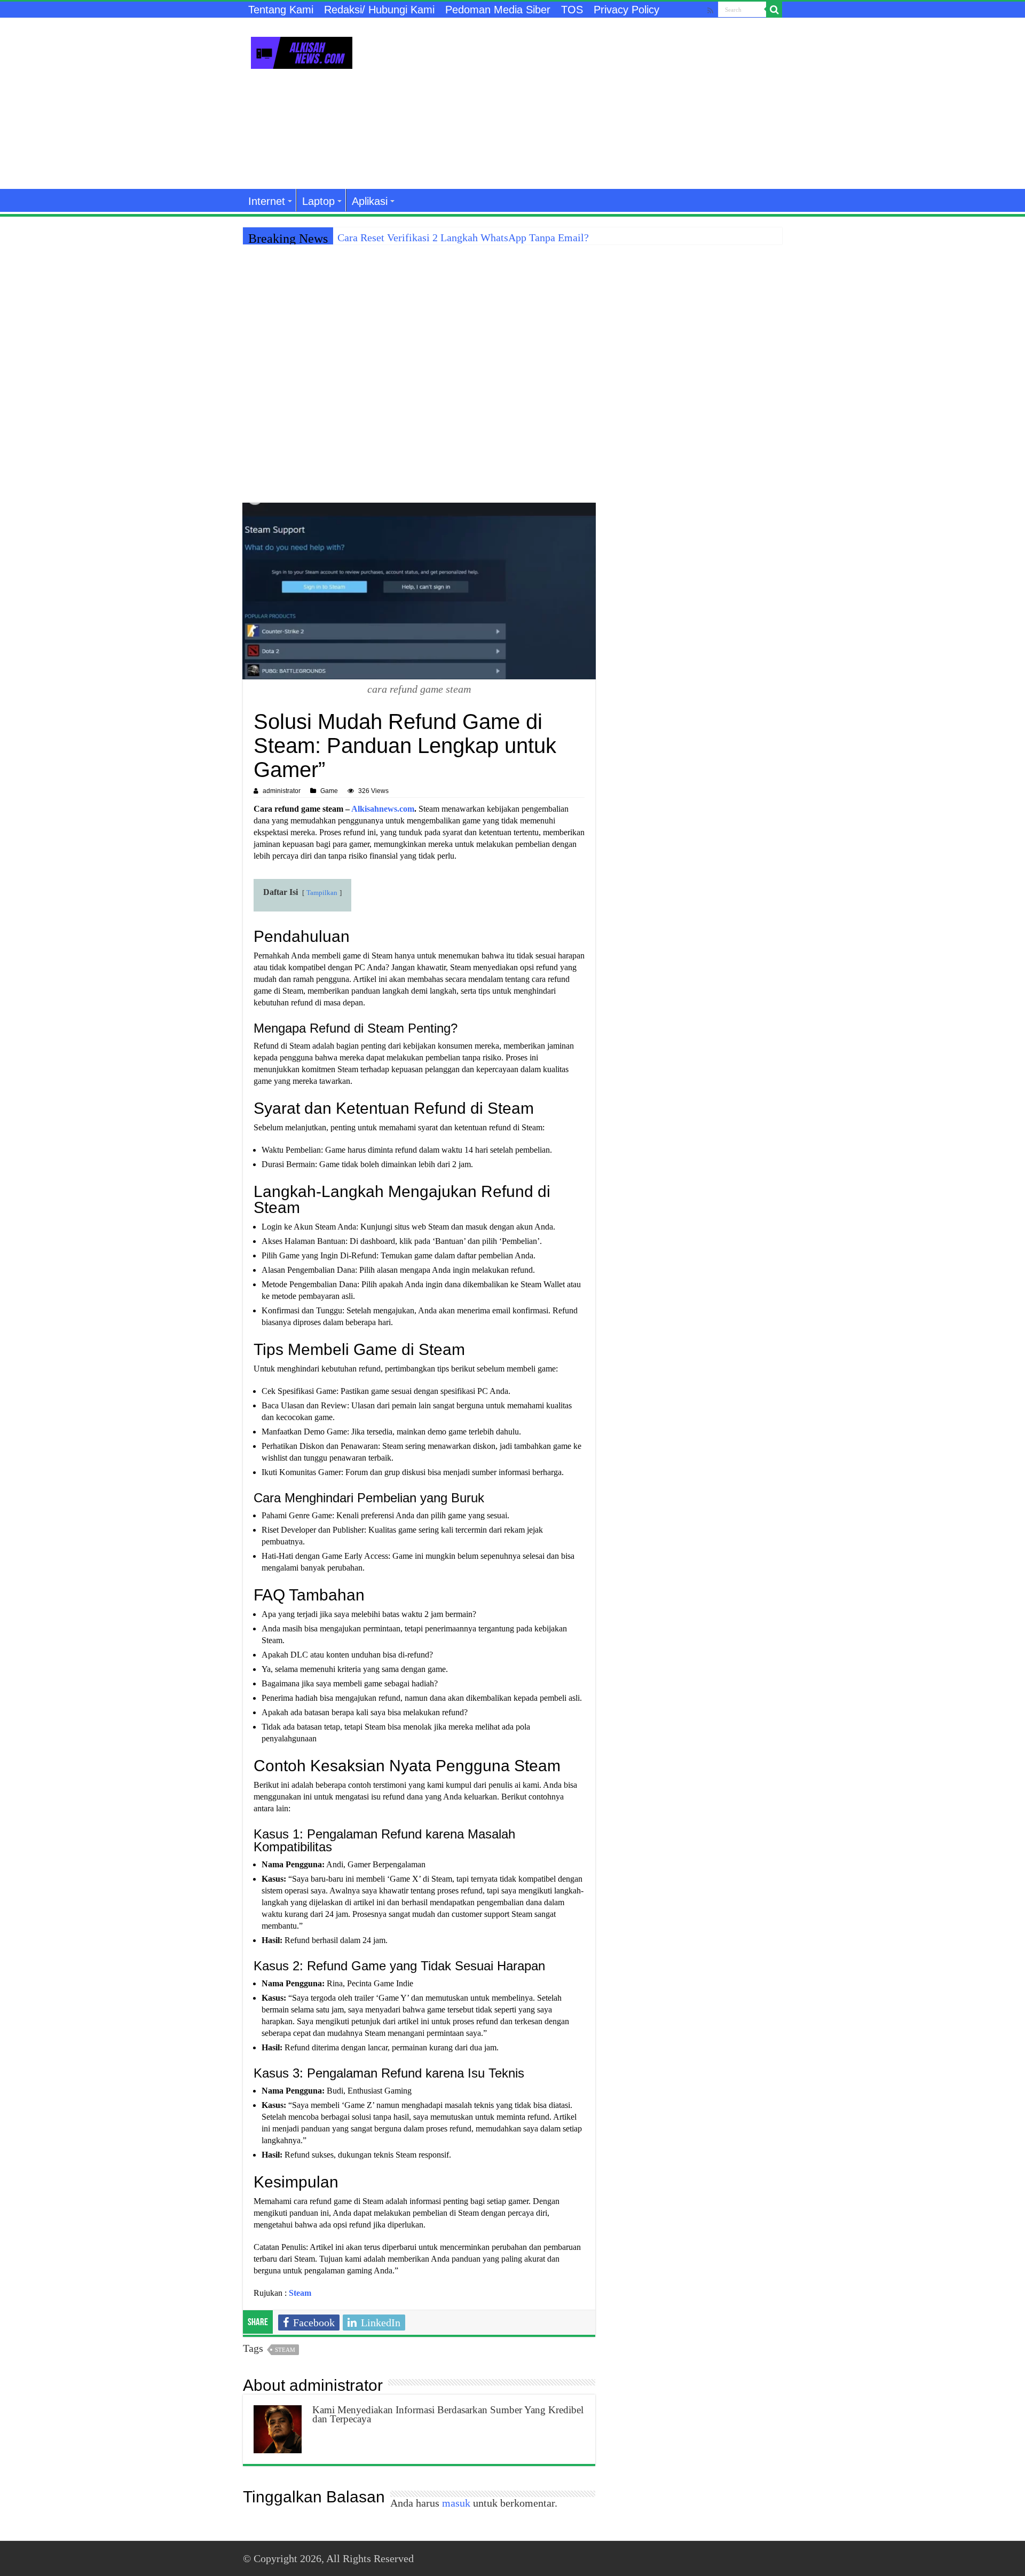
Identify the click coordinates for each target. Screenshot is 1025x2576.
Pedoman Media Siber (498, 10)
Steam (285, 2350)
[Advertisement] (580, 104)
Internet (267, 201)
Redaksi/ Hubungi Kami (379, 10)
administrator (282, 791)
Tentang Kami (281, 10)
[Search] (774, 10)
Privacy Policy (626, 10)
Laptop (318, 201)
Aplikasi (370, 201)
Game (329, 791)
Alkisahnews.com (383, 809)
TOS (572, 10)
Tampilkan (322, 893)
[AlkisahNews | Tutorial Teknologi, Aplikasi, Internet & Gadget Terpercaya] (302, 51)
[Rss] (710, 10)
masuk (456, 2503)
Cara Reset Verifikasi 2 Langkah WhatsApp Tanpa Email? (463, 237)
